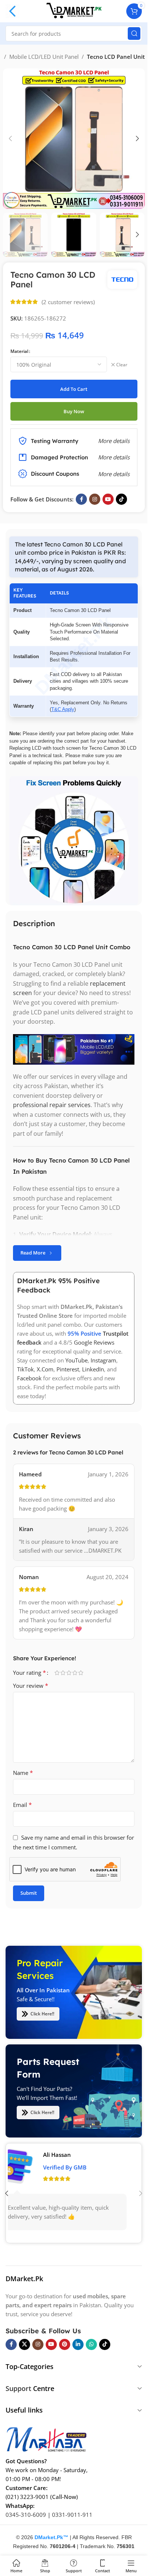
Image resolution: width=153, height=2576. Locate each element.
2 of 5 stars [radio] (63, 1673)
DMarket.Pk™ (51, 2537)
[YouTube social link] (108, 499)
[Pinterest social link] (65, 2344)
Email (22, 1805)
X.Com (45, 1369)
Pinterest (68, 1369)
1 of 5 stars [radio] (57, 1673)
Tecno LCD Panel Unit (116, 57)
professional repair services (52, 1105)
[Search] (134, 34)
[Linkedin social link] (78, 2344)
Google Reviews (94, 1342)
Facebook (29, 1378)
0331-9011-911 (72, 2515)
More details (114, 474)
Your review (31, 1686)
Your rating (30, 1673)
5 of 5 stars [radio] (81, 1673)
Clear (122, 365)
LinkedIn (93, 1369)
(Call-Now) (64, 2497)
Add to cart (74, 389)
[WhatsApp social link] (91, 2344)
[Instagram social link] (95, 499)
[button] (10, 138)
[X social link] (25, 2344)
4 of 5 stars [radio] (75, 1673)
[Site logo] (74, 10)
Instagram (103, 1360)
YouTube (76, 1360)
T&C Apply (63, 709)
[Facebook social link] (81, 499)
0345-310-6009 (26, 2515)
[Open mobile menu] (13, 11)
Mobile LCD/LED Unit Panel (44, 57)
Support (18, 2388)
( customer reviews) (68, 302)
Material (19, 351)
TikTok (25, 1369)
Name (23, 1773)
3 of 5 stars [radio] (69, 1673)
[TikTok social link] (121, 499)
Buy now (74, 411)
